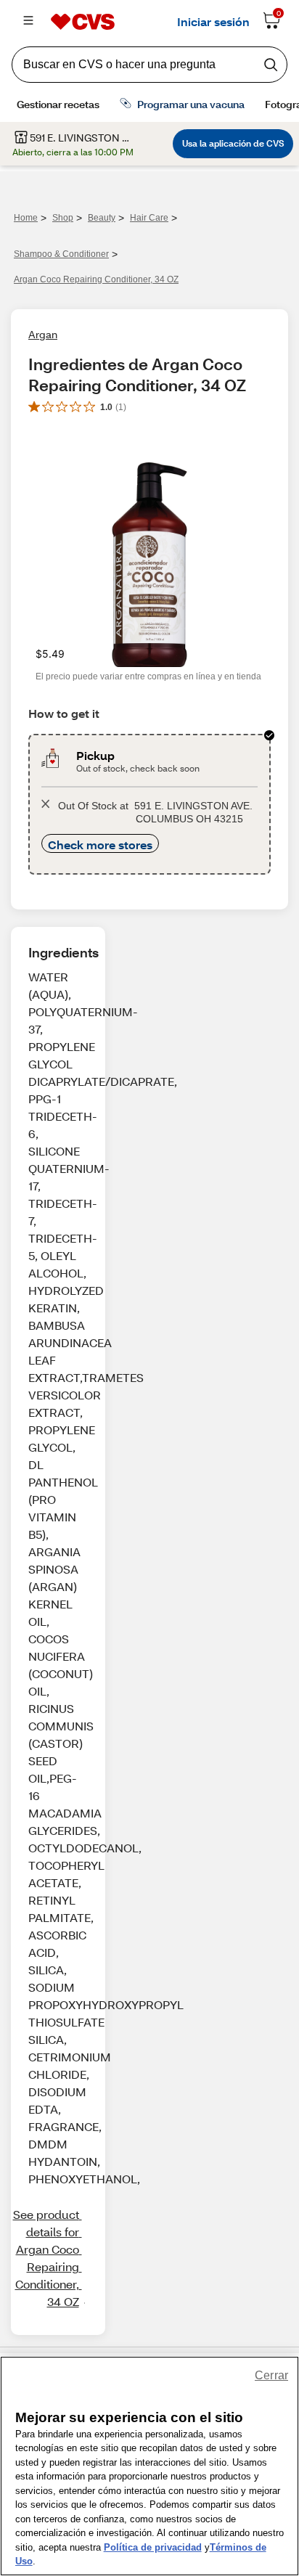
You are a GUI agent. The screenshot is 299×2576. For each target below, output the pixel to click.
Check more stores (100, 845)
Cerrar (271, 2375)
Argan (43, 334)
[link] (47, 2258)
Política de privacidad (153, 2547)
